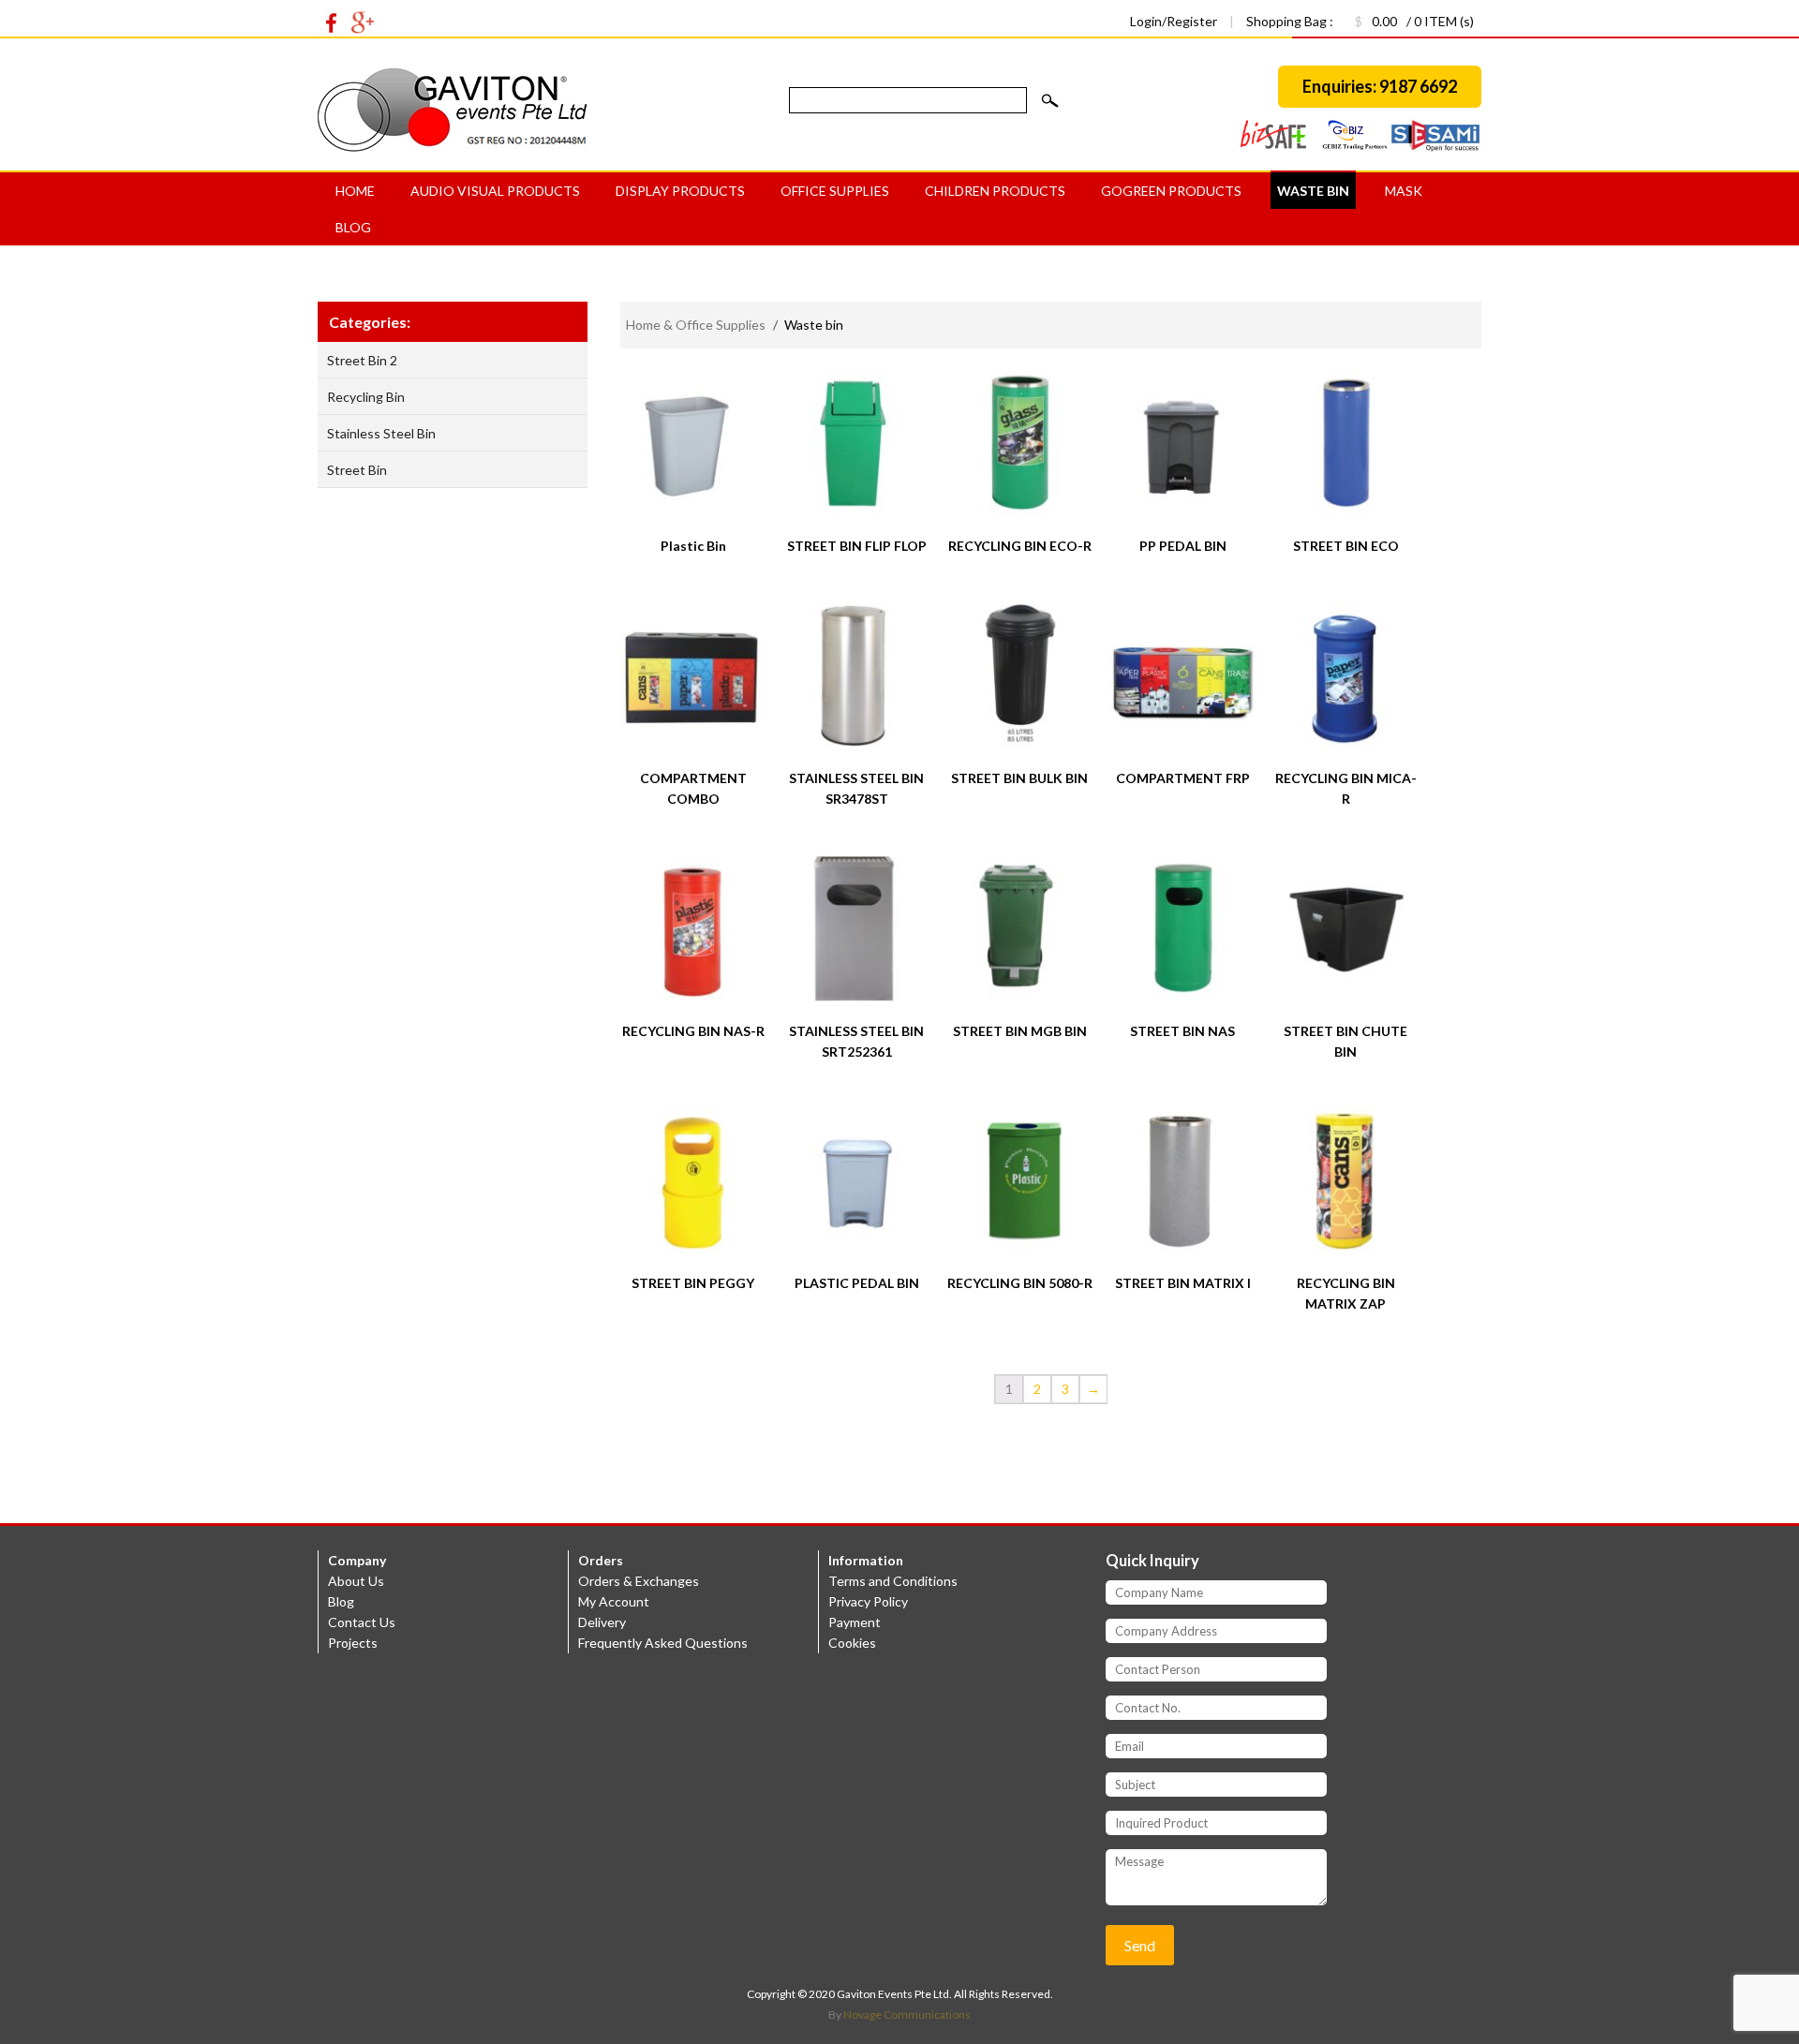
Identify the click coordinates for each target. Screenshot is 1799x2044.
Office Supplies (835, 191)
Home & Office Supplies (696, 325)
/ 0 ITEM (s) (1414, 21)
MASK (1404, 191)
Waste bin (1313, 191)
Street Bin (357, 470)
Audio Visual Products (495, 191)
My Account (614, 1601)
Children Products (995, 191)
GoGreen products (1171, 191)
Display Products (680, 191)
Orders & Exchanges (639, 1581)
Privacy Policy (868, 1601)
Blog (353, 227)
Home (355, 191)
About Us (356, 1581)
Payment (855, 1622)
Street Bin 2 (362, 360)
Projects (353, 1643)
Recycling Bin (366, 397)
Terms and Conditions (893, 1581)
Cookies (852, 1643)
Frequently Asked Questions (663, 1643)
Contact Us (362, 1622)
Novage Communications (907, 2014)
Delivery (602, 1622)
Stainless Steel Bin (381, 433)
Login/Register (1175, 21)
